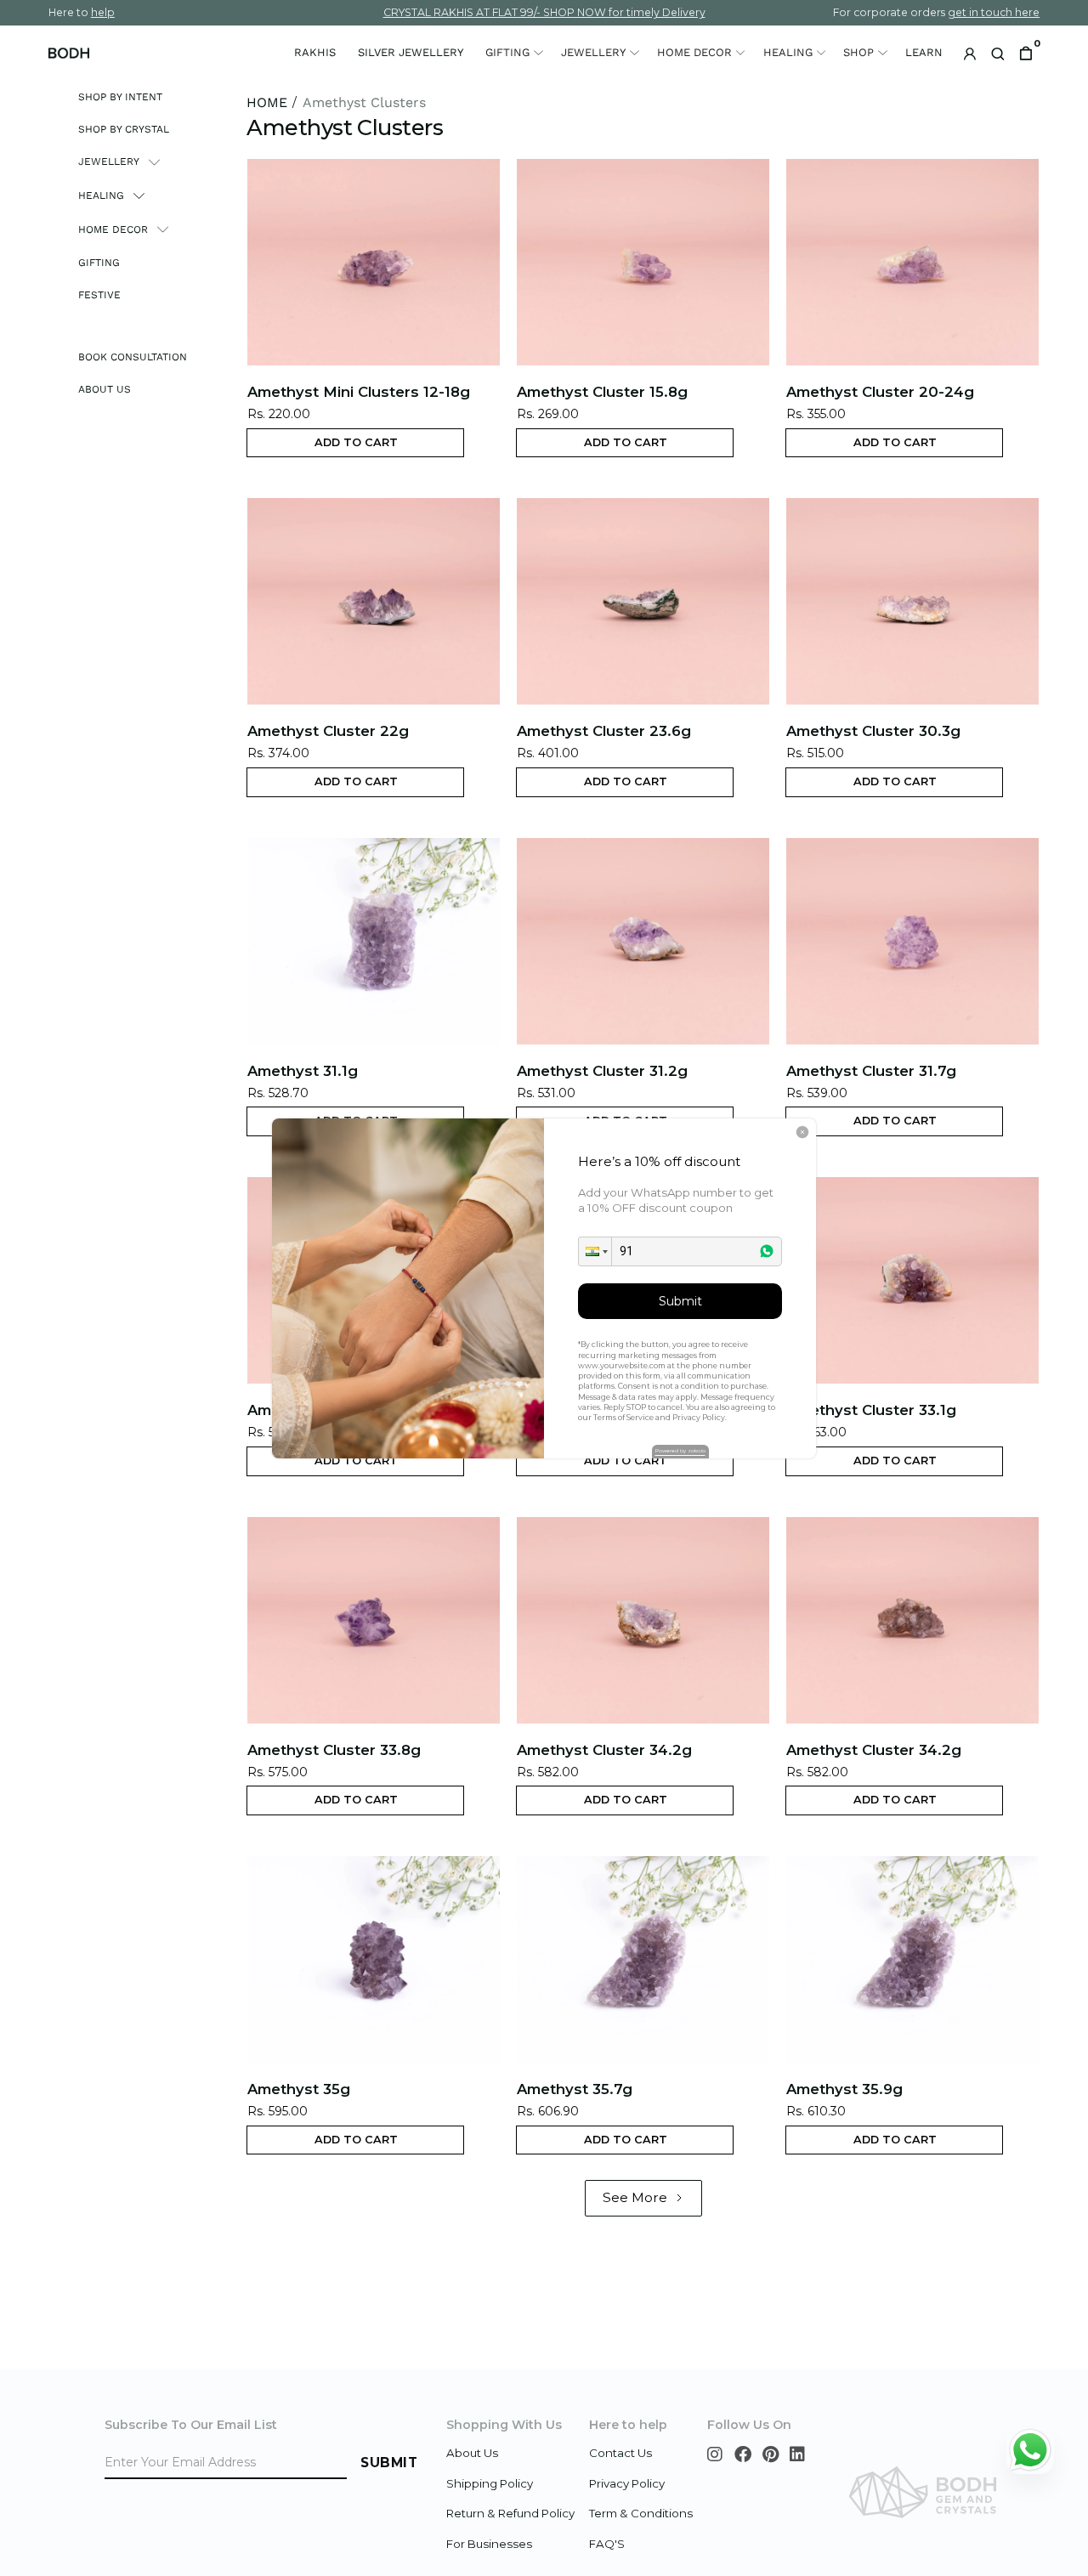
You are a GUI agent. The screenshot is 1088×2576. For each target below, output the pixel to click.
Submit (680, 1301)
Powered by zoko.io (680, 1451)
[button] (595, 1251)
